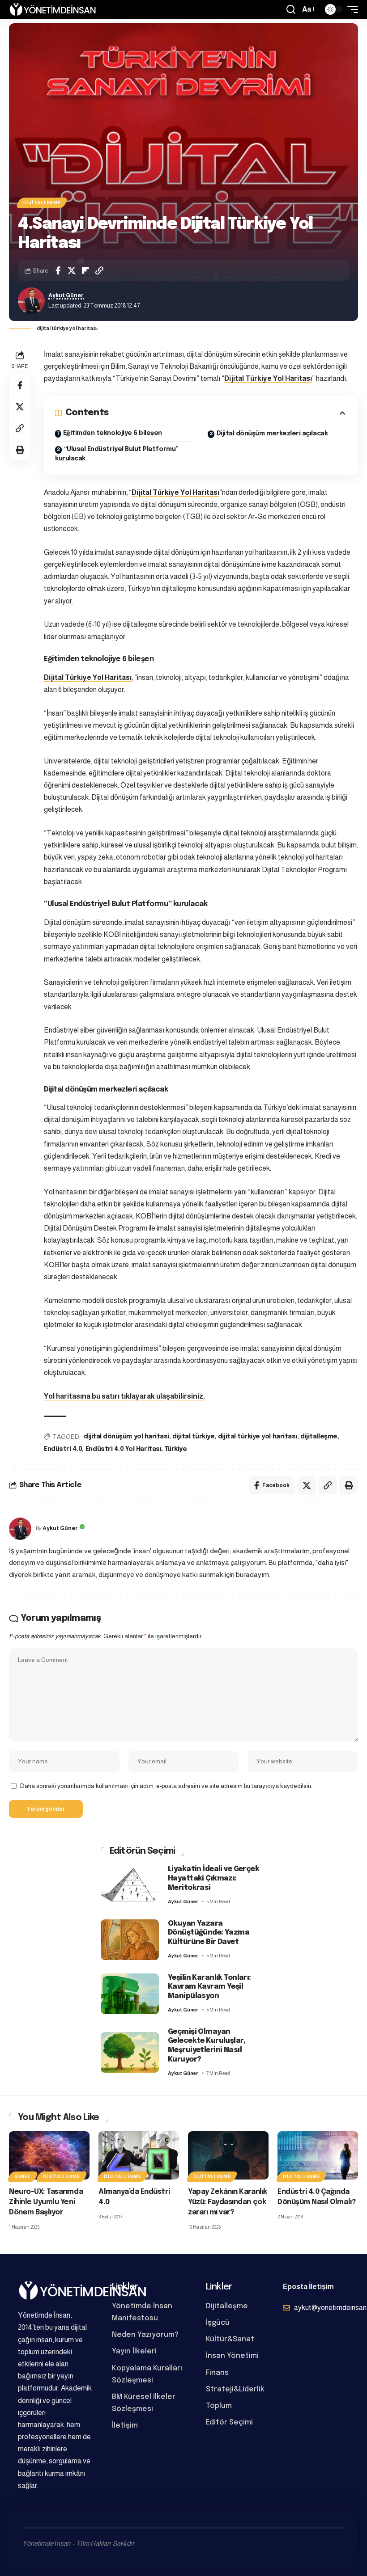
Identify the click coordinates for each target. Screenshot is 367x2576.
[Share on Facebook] (58, 270)
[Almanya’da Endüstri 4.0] (139, 2155)
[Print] (20, 450)
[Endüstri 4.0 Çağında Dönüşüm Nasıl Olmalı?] (318, 2155)
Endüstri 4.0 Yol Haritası (123, 1449)
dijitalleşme (319, 1437)
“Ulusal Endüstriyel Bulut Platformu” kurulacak (117, 454)
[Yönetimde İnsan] (53, 9)
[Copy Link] (99, 270)
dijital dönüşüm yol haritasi (126, 1437)
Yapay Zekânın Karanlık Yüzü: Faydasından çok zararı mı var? (228, 2202)
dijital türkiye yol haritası (258, 1437)
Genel (23, 2177)
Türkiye (176, 1449)
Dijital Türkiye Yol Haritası (268, 378)
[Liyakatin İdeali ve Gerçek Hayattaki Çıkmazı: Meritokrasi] (130, 1885)
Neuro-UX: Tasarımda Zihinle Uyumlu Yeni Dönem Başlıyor (46, 2202)
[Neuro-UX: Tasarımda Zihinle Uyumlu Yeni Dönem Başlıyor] (49, 2155)
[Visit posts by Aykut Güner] (31, 301)
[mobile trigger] (350, 9)
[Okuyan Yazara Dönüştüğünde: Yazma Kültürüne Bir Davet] (130, 1940)
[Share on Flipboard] (85, 270)
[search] (291, 9)
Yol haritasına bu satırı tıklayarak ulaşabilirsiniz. (124, 1396)
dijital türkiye (193, 1437)
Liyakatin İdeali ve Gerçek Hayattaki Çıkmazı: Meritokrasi (213, 1878)
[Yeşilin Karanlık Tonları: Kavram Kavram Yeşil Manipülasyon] (130, 1994)
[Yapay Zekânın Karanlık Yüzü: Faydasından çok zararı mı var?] (228, 2155)
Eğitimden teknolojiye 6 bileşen (113, 433)
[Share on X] (72, 270)
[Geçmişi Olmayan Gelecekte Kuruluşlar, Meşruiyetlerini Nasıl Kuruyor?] (130, 2052)
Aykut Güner (66, 295)
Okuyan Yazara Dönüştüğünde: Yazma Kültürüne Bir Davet (209, 1933)
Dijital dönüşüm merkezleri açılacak (272, 434)
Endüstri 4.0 (63, 1449)
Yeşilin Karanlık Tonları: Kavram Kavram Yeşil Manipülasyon (209, 1987)
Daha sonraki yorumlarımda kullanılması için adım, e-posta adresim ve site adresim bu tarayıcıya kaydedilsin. (166, 1786)
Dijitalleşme (42, 203)
